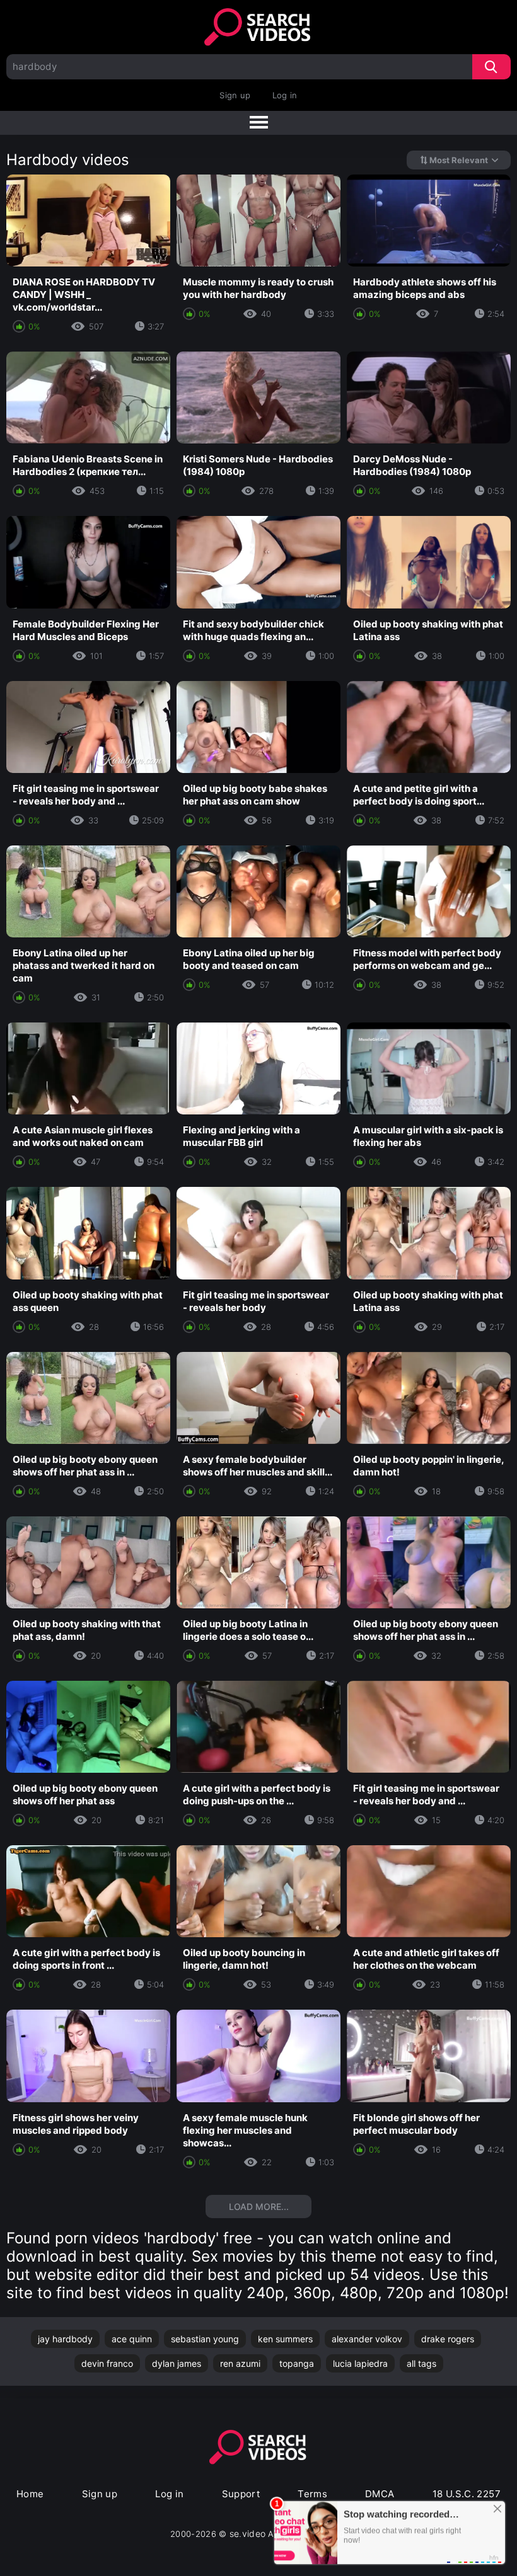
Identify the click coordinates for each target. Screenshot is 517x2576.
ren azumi (240, 2363)
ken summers (285, 2339)
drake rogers (448, 2339)
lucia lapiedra (360, 2363)
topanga (297, 2363)
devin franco (107, 2363)
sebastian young (205, 2339)
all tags (421, 2363)
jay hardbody (65, 2339)
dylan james (177, 2363)
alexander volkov (367, 2339)
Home (30, 2494)
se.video (248, 2533)
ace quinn (132, 2339)
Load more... (259, 2207)
